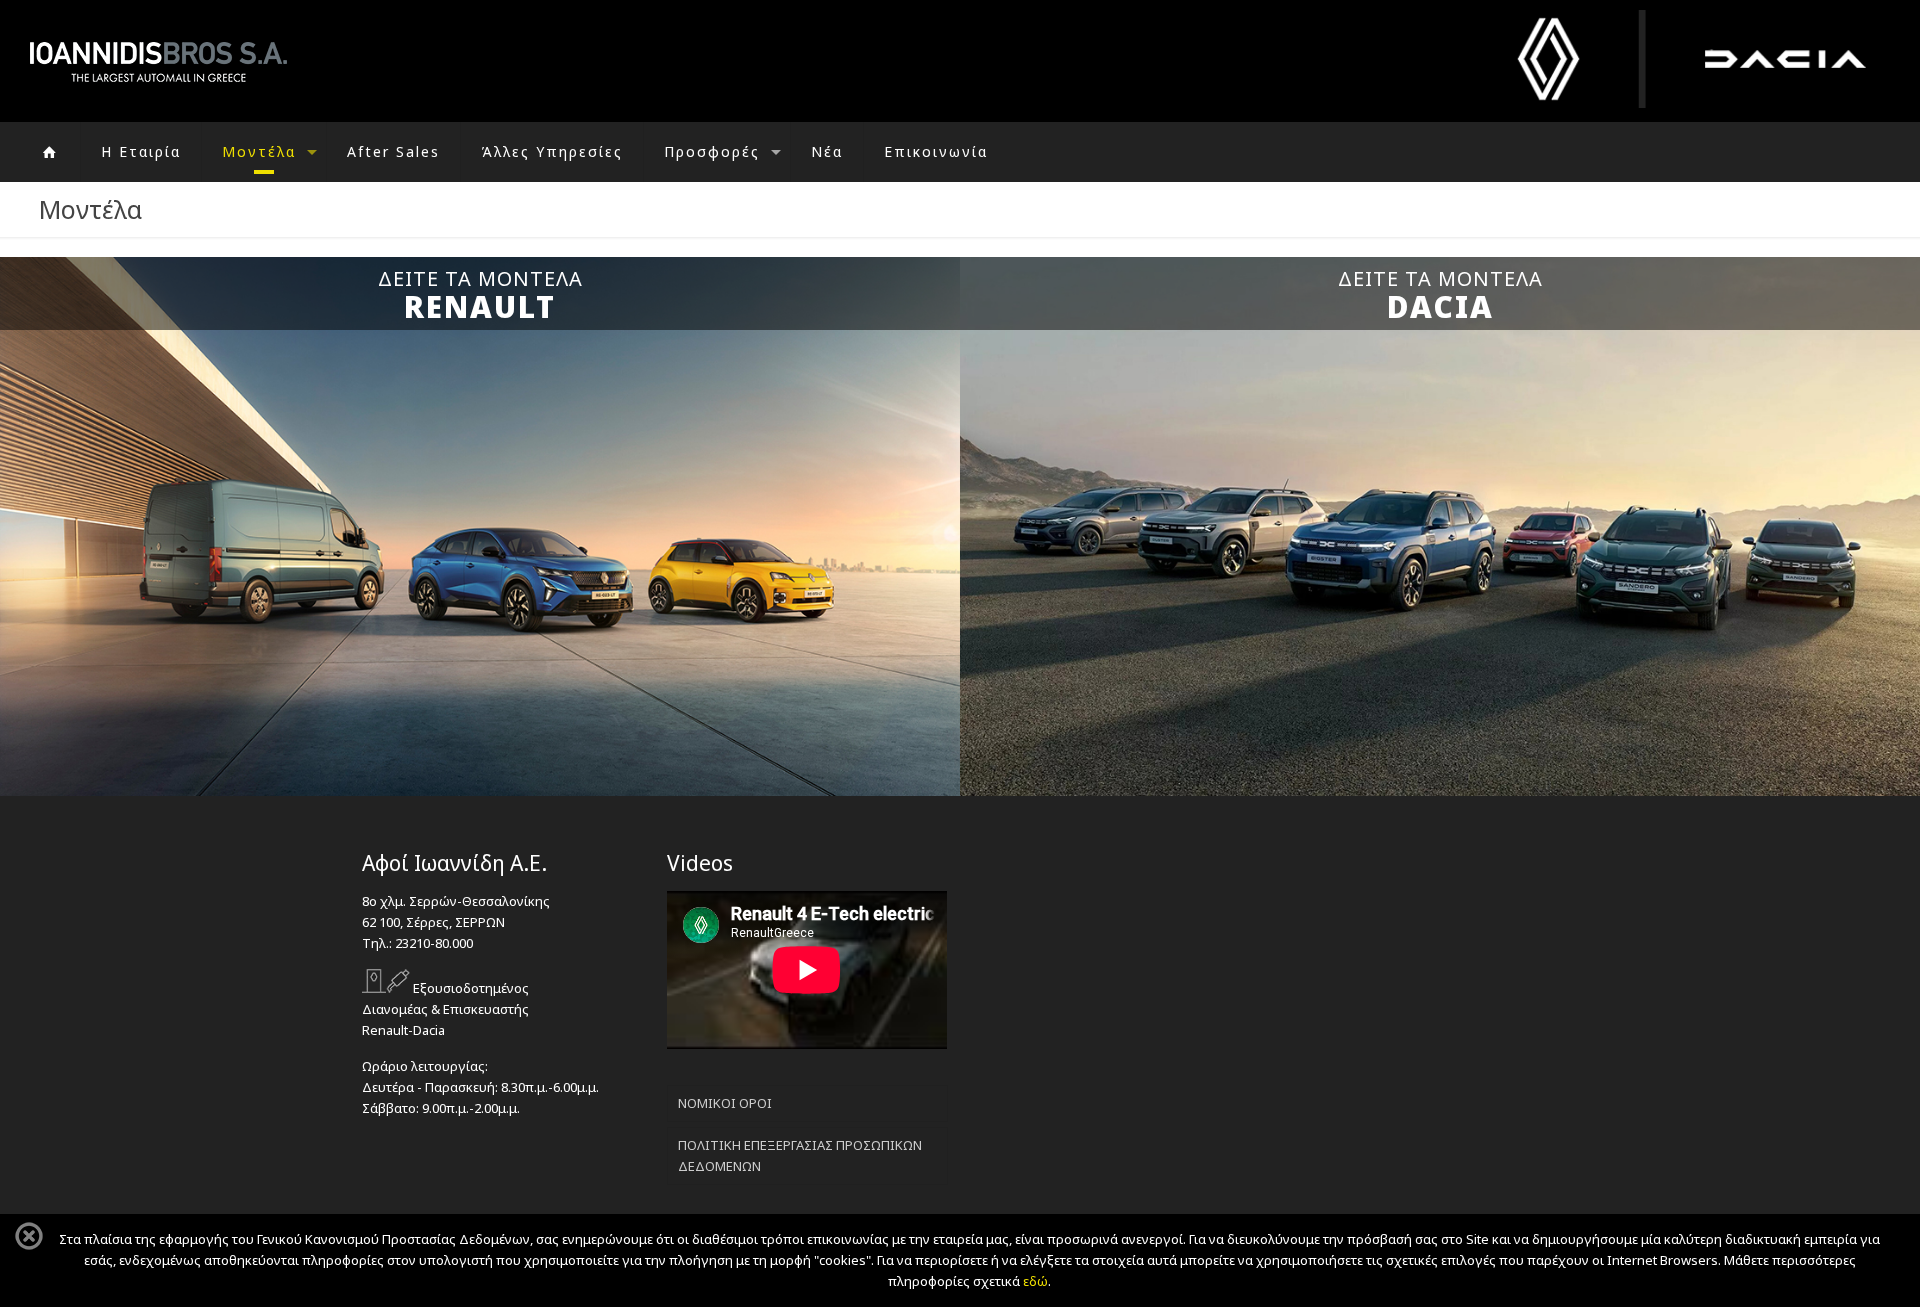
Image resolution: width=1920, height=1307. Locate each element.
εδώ (1035, 1281)
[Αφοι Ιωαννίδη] (158, 61)
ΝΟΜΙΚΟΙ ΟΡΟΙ (725, 1103)
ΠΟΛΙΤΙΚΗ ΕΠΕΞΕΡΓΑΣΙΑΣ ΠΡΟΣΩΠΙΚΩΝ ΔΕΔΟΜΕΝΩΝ (800, 1155)
